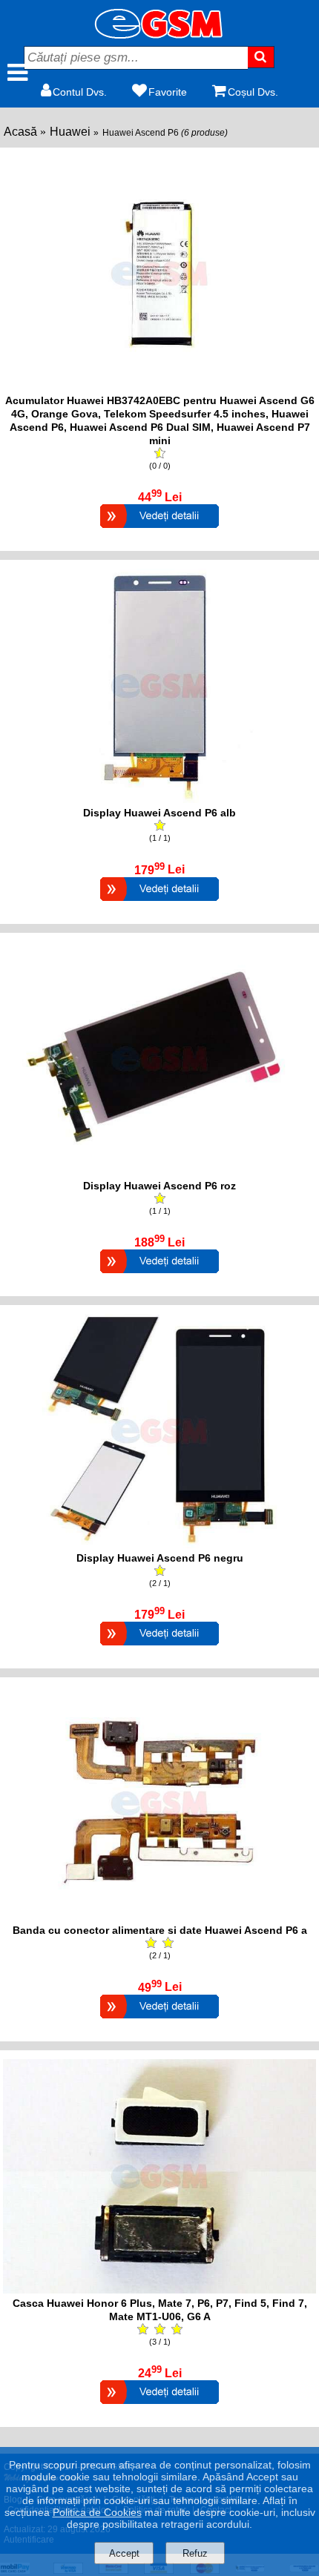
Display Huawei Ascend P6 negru (160, 1558)
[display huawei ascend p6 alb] (159, 799)
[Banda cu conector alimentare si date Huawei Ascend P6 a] (159, 2020)
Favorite (168, 92)
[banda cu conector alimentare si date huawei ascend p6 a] (159, 1916)
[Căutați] (262, 57)
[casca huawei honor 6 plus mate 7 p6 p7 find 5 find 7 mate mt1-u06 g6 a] (159, 2289)
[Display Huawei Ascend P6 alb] (159, 903)
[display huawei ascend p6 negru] (159, 1544)
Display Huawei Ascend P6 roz (159, 1186)
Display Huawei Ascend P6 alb (159, 813)
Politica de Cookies (97, 2512)
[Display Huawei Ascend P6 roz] (159, 1275)
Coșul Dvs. (253, 92)
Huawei (70, 132)
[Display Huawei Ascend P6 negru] (159, 1647)
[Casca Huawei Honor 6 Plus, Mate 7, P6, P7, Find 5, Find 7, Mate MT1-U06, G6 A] (159, 2406)
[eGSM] (159, 34)
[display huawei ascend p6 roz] (159, 1172)
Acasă (20, 132)
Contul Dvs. (80, 92)
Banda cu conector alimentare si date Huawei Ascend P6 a (160, 1930)
